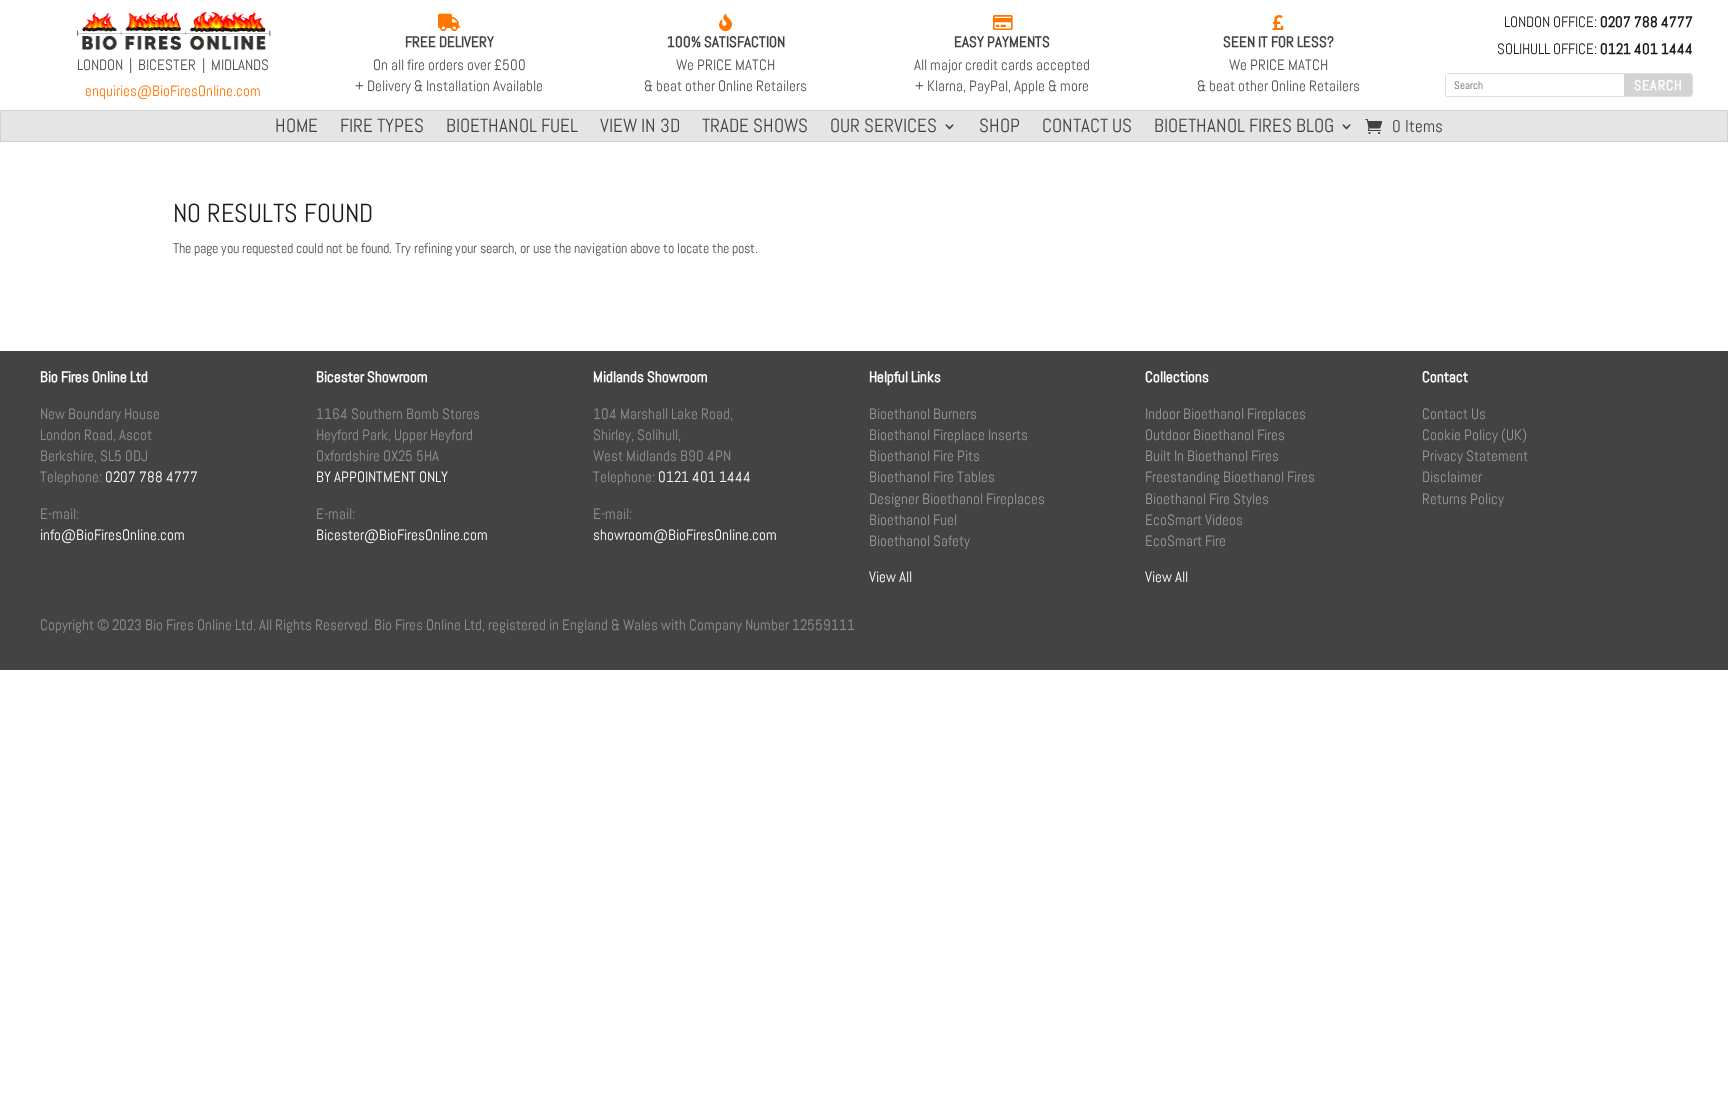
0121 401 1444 (704, 476)
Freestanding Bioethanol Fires (1230, 476)
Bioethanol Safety (919, 540)
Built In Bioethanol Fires (1212, 455)
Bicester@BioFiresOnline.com (402, 534)
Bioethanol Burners (923, 413)
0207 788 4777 (151, 476)
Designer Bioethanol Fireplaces (957, 498)
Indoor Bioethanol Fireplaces (1225, 413)
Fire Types (382, 128)
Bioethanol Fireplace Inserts (948, 434)
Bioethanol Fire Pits (924, 455)
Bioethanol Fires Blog (1244, 128)
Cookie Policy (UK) (1474, 434)
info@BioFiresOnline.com (112, 534)
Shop (999, 128)
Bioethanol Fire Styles (1207, 498)
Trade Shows (755, 128)
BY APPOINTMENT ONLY (382, 476)
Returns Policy (1463, 498)
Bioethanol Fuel (512, 128)
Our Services (883, 128)
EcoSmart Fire (1185, 540)
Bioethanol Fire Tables (932, 476)
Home (296, 128)
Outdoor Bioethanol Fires (1215, 434)
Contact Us (1087, 128)
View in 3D (640, 128)
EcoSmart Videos (1194, 519)
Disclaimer (1452, 476)
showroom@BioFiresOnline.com (685, 534)
